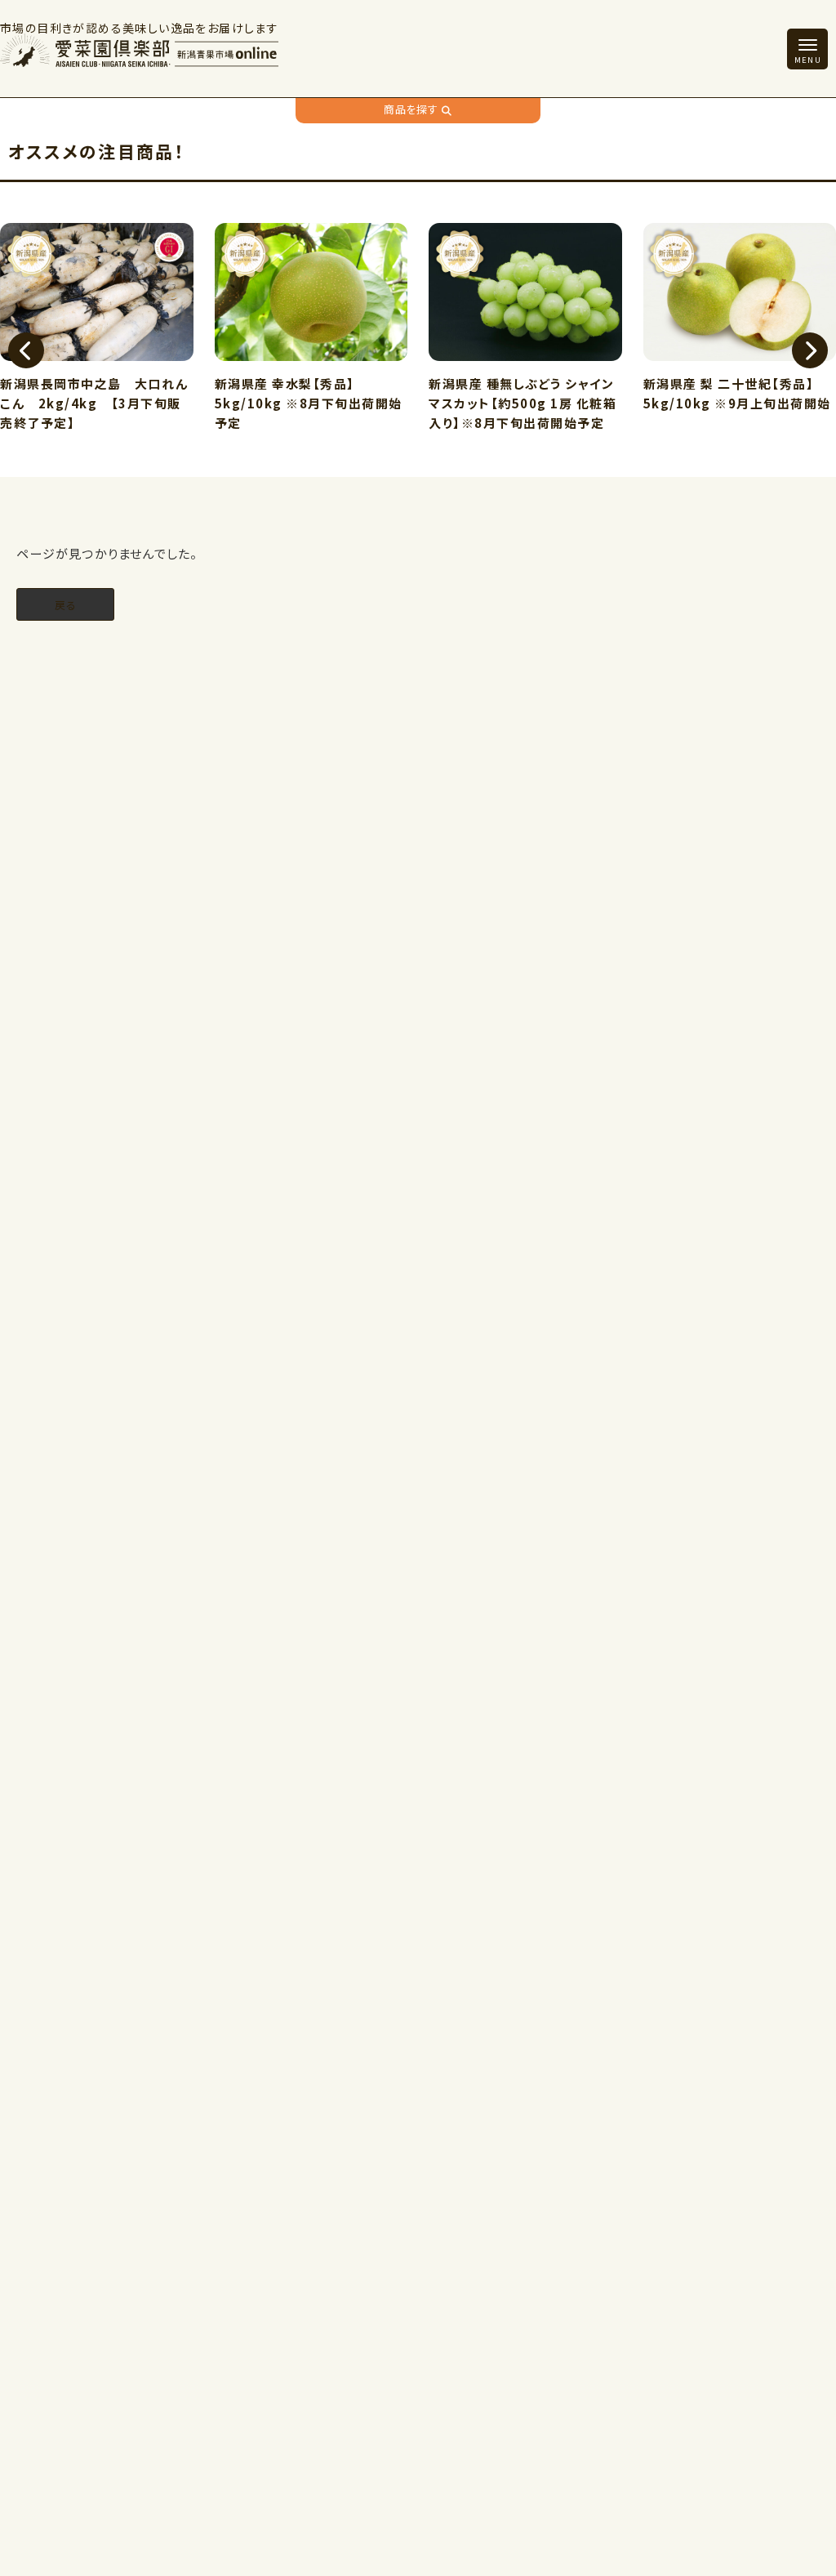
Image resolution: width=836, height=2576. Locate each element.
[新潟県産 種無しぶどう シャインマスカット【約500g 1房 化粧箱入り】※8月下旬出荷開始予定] (430, 294)
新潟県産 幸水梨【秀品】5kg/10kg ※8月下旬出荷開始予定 (213, 403)
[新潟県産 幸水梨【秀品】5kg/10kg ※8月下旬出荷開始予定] (216, 294)
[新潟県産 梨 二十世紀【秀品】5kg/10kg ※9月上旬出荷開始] (645, 294)
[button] (26, 350)
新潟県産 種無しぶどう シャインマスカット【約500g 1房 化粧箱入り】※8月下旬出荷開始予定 (427, 403)
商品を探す (411, 109)
